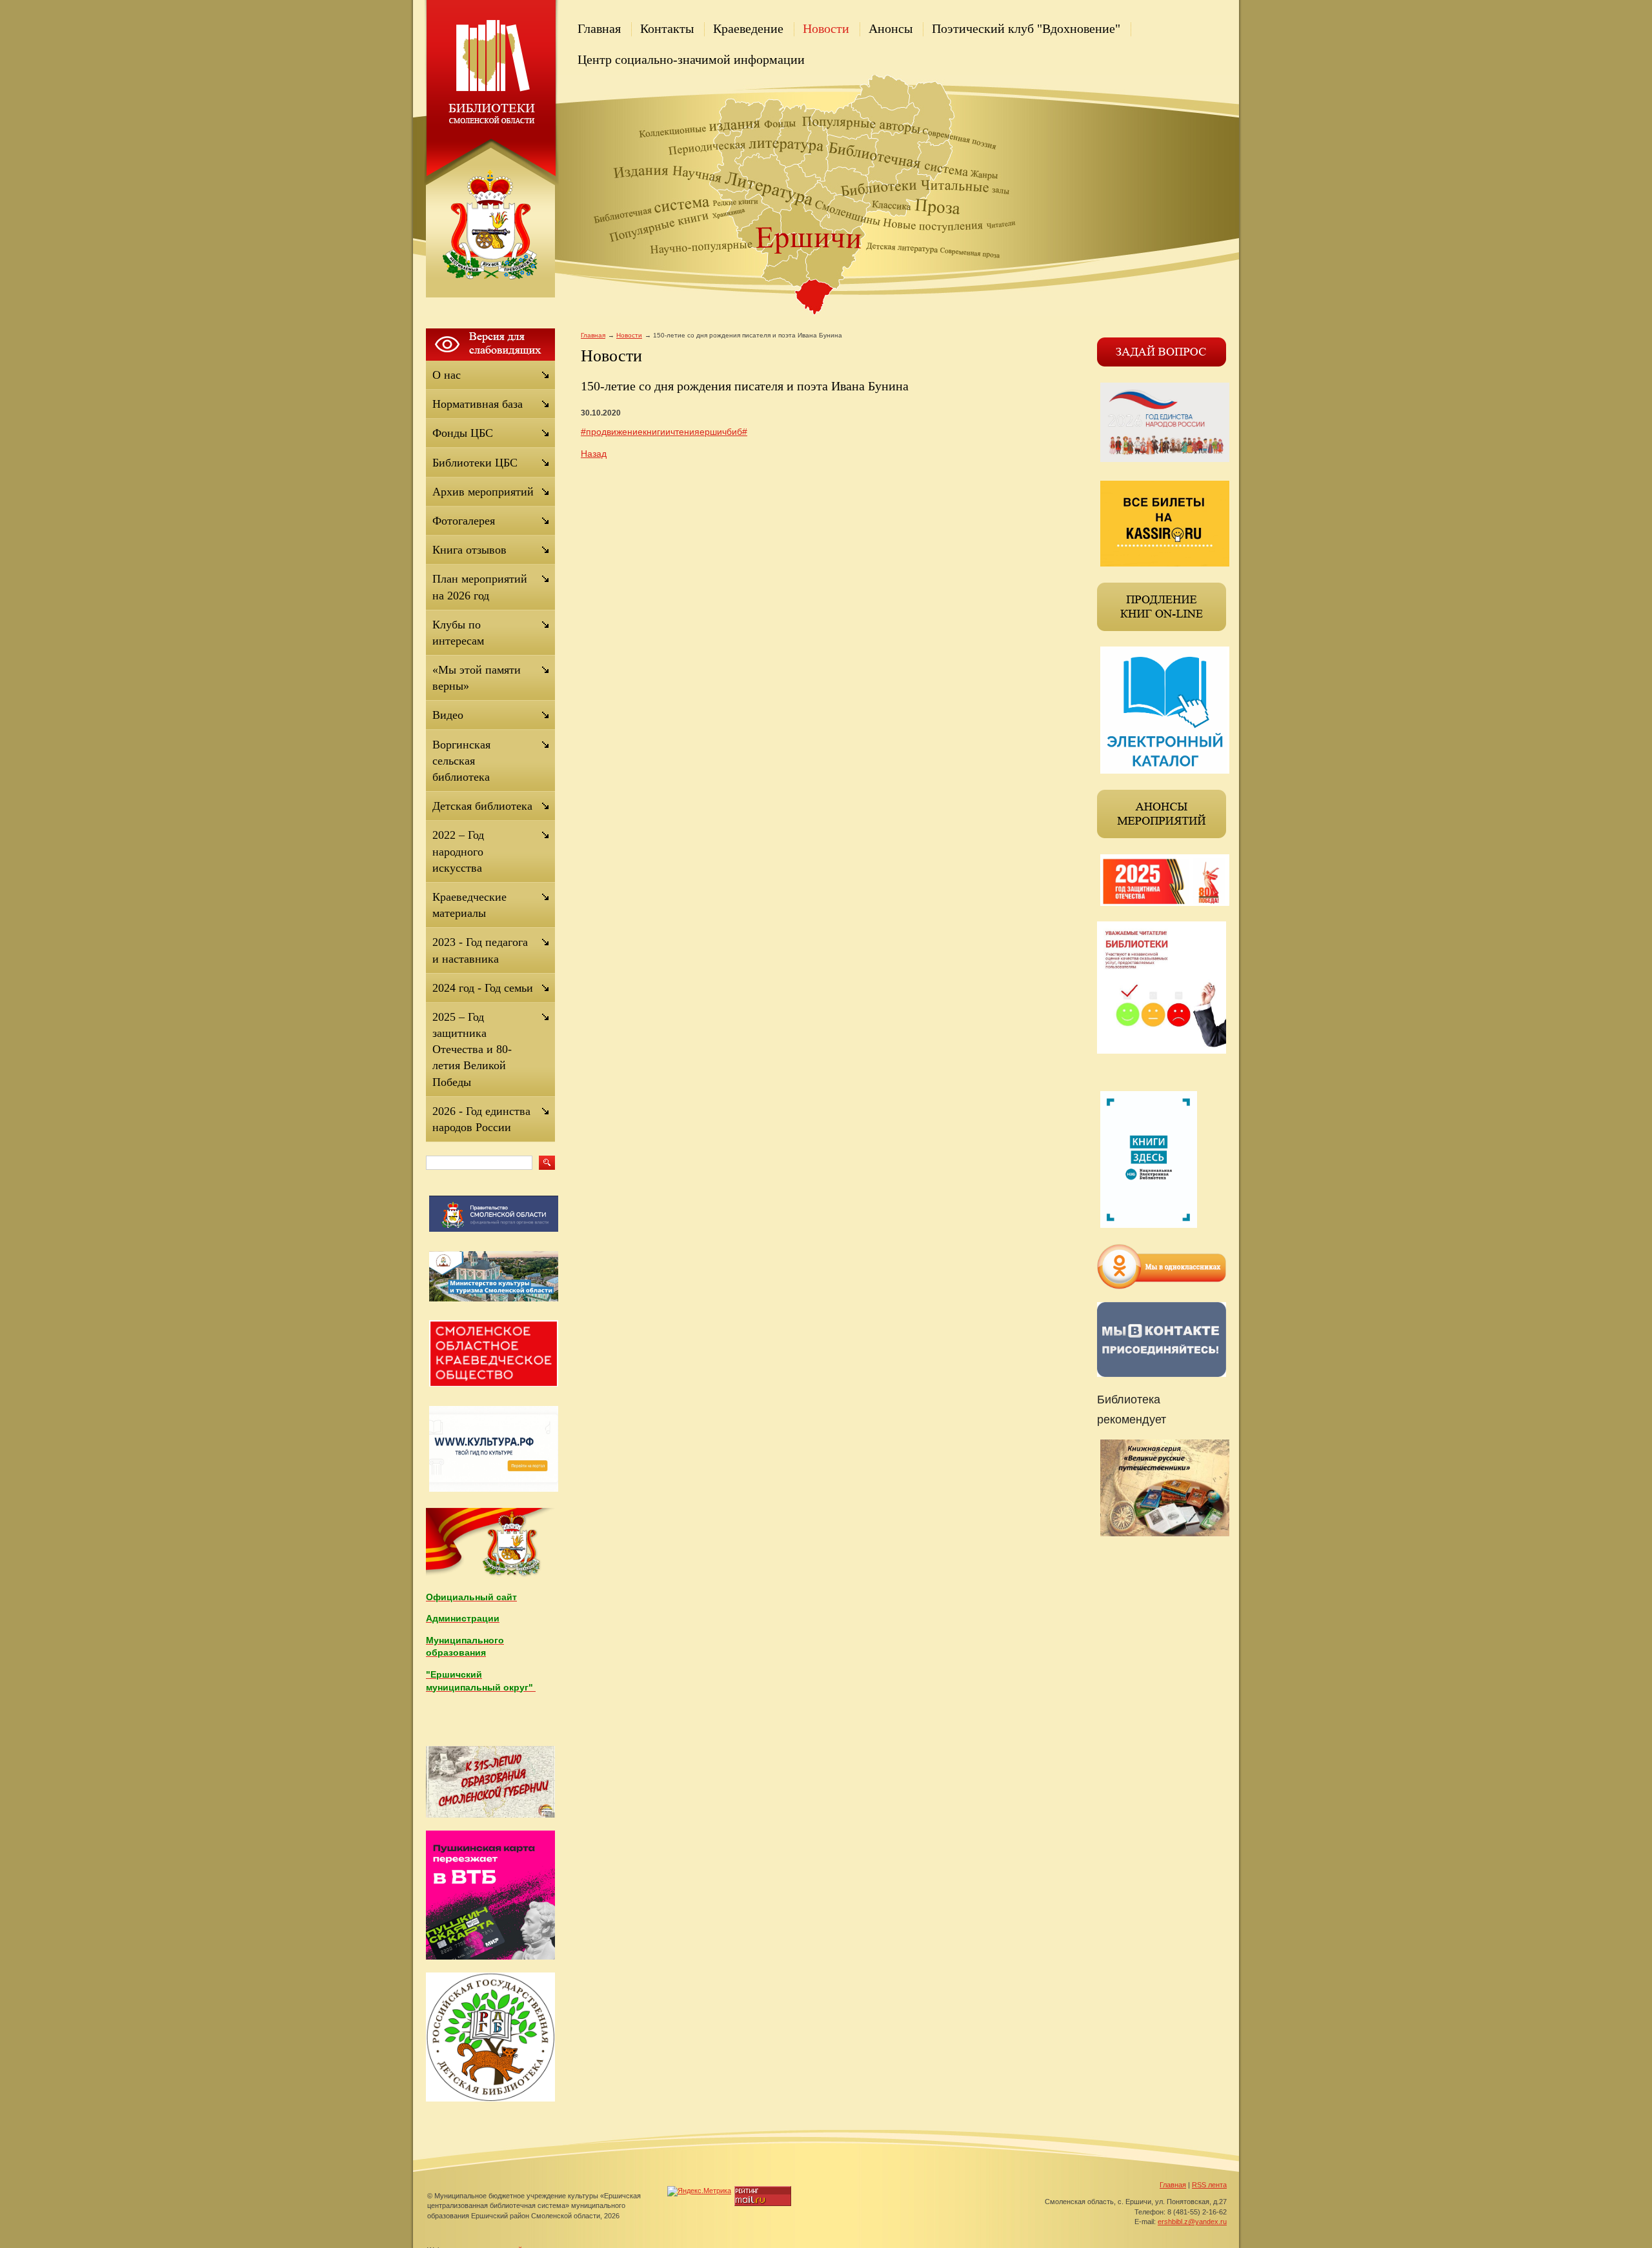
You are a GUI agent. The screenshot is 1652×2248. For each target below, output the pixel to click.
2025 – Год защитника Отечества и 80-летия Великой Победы (472, 1049)
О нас (447, 375)
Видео (448, 715)
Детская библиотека (482, 806)
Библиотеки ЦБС (475, 463)
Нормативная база (478, 404)
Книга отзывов (469, 550)
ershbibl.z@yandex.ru (1192, 2222)
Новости (826, 28)
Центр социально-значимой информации (691, 59)
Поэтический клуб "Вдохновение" (1026, 28)
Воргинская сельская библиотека (461, 761)
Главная (599, 28)
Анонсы (891, 28)
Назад (594, 454)
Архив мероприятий (483, 492)
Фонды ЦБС (463, 433)
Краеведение (748, 28)
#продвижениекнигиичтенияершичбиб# (664, 432)
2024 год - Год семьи (483, 988)
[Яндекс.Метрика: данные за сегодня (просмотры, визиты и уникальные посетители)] (699, 2191)
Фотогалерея (464, 521)
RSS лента (1209, 2185)
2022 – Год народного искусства (458, 851)
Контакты (667, 28)
